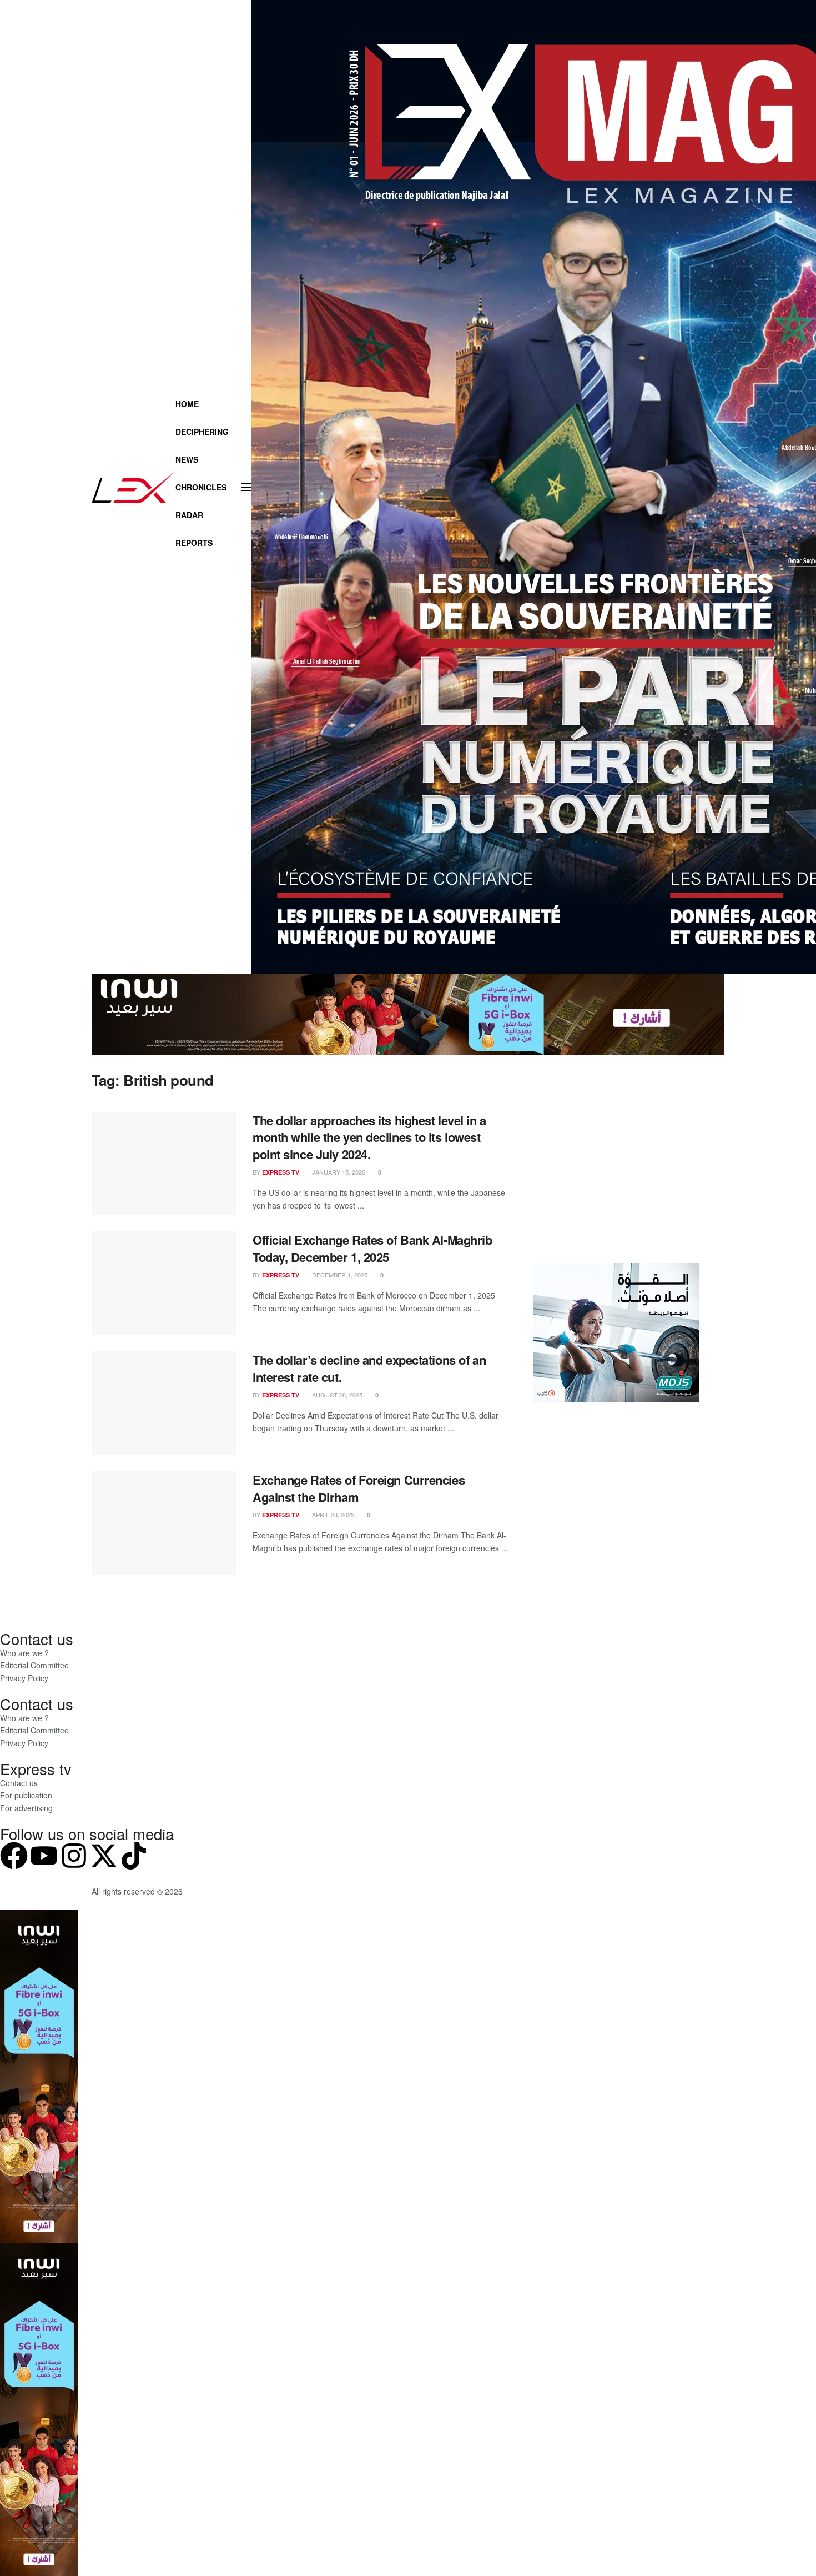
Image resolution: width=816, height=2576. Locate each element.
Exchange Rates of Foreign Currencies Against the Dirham (359, 1488)
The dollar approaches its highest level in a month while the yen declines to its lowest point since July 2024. (369, 1137)
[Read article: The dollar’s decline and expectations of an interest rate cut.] (164, 1403)
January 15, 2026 (338, 1172)
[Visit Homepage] (134, 487)
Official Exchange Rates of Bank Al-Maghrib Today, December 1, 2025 (372, 1248)
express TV (281, 1172)
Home (187, 404)
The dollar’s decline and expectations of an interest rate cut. (369, 1368)
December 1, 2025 (339, 1275)
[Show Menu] (246, 487)
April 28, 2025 (332, 1515)
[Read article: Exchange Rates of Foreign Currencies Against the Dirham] (164, 1523)
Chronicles (201, 487)
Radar (189, 515)
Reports (194, 543)
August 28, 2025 (336, 1395)
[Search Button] (213, 570)
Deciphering (202, 432)
